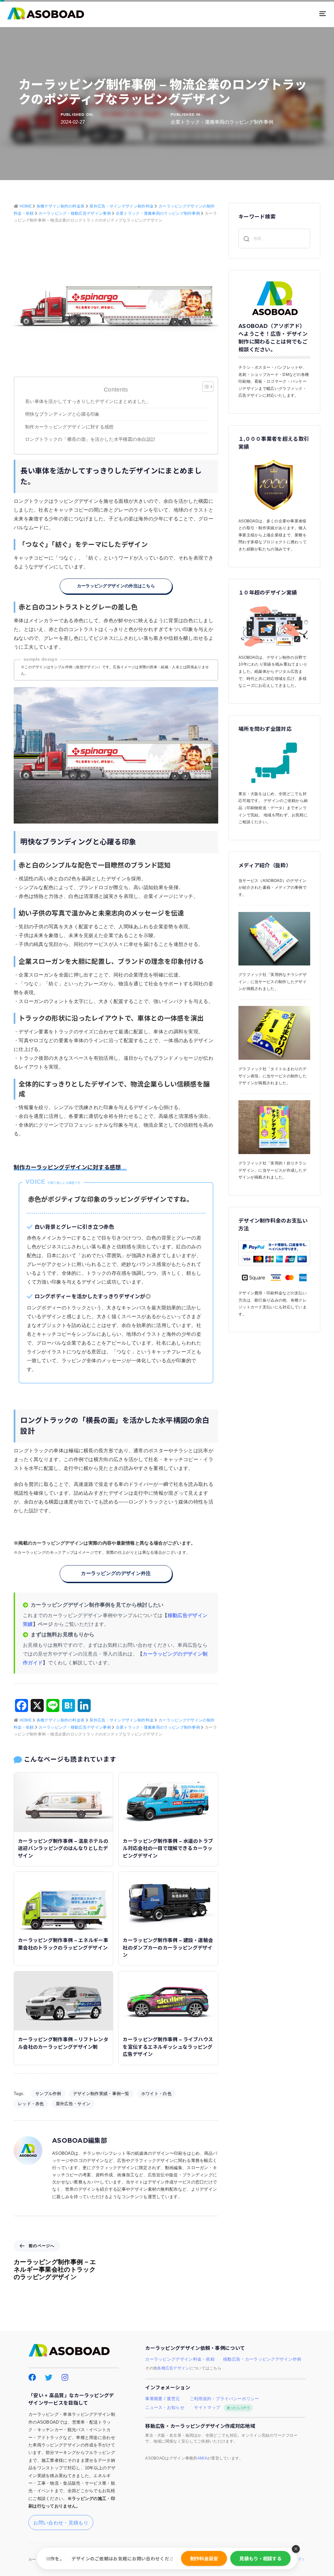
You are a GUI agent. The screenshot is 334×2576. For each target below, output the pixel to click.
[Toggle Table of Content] (205, 387)
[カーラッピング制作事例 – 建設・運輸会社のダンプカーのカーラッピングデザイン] (168, 1901)
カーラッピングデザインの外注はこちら (116, 586)
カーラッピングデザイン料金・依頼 (180, 2359)
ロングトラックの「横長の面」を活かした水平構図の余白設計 (90, 439)
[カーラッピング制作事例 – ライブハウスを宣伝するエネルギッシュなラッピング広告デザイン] (168, 2000)
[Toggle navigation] (273, 14)
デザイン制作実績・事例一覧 (101, 2094)
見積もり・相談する (260, 2558)
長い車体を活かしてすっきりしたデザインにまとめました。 (88, 401)
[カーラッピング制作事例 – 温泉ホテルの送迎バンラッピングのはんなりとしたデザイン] (63, 1802)
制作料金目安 (204, 2558)
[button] (296, 2549)
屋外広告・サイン (73, 2104)
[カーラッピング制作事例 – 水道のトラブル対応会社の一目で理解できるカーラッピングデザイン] (168, 1802)
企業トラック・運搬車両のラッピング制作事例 (222, 122)
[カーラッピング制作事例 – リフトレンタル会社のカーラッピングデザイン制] (63, 2000)
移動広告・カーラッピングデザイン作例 (262, 2359)
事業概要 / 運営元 (162, 2399)
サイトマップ (222, 2408)
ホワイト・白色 (156, 2094)
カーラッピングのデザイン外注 (116, 1573)
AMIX (202, 2458)
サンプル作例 (48, 2094)
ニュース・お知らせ (165, 2408)
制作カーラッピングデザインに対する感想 (72, 427)
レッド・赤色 (31, 2104)
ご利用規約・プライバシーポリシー (225, 2399)
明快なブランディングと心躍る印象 (62, 414)
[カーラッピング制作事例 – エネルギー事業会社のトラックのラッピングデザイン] (63, 1901)
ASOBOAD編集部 (80, 2141)
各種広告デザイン (173, 2368)
